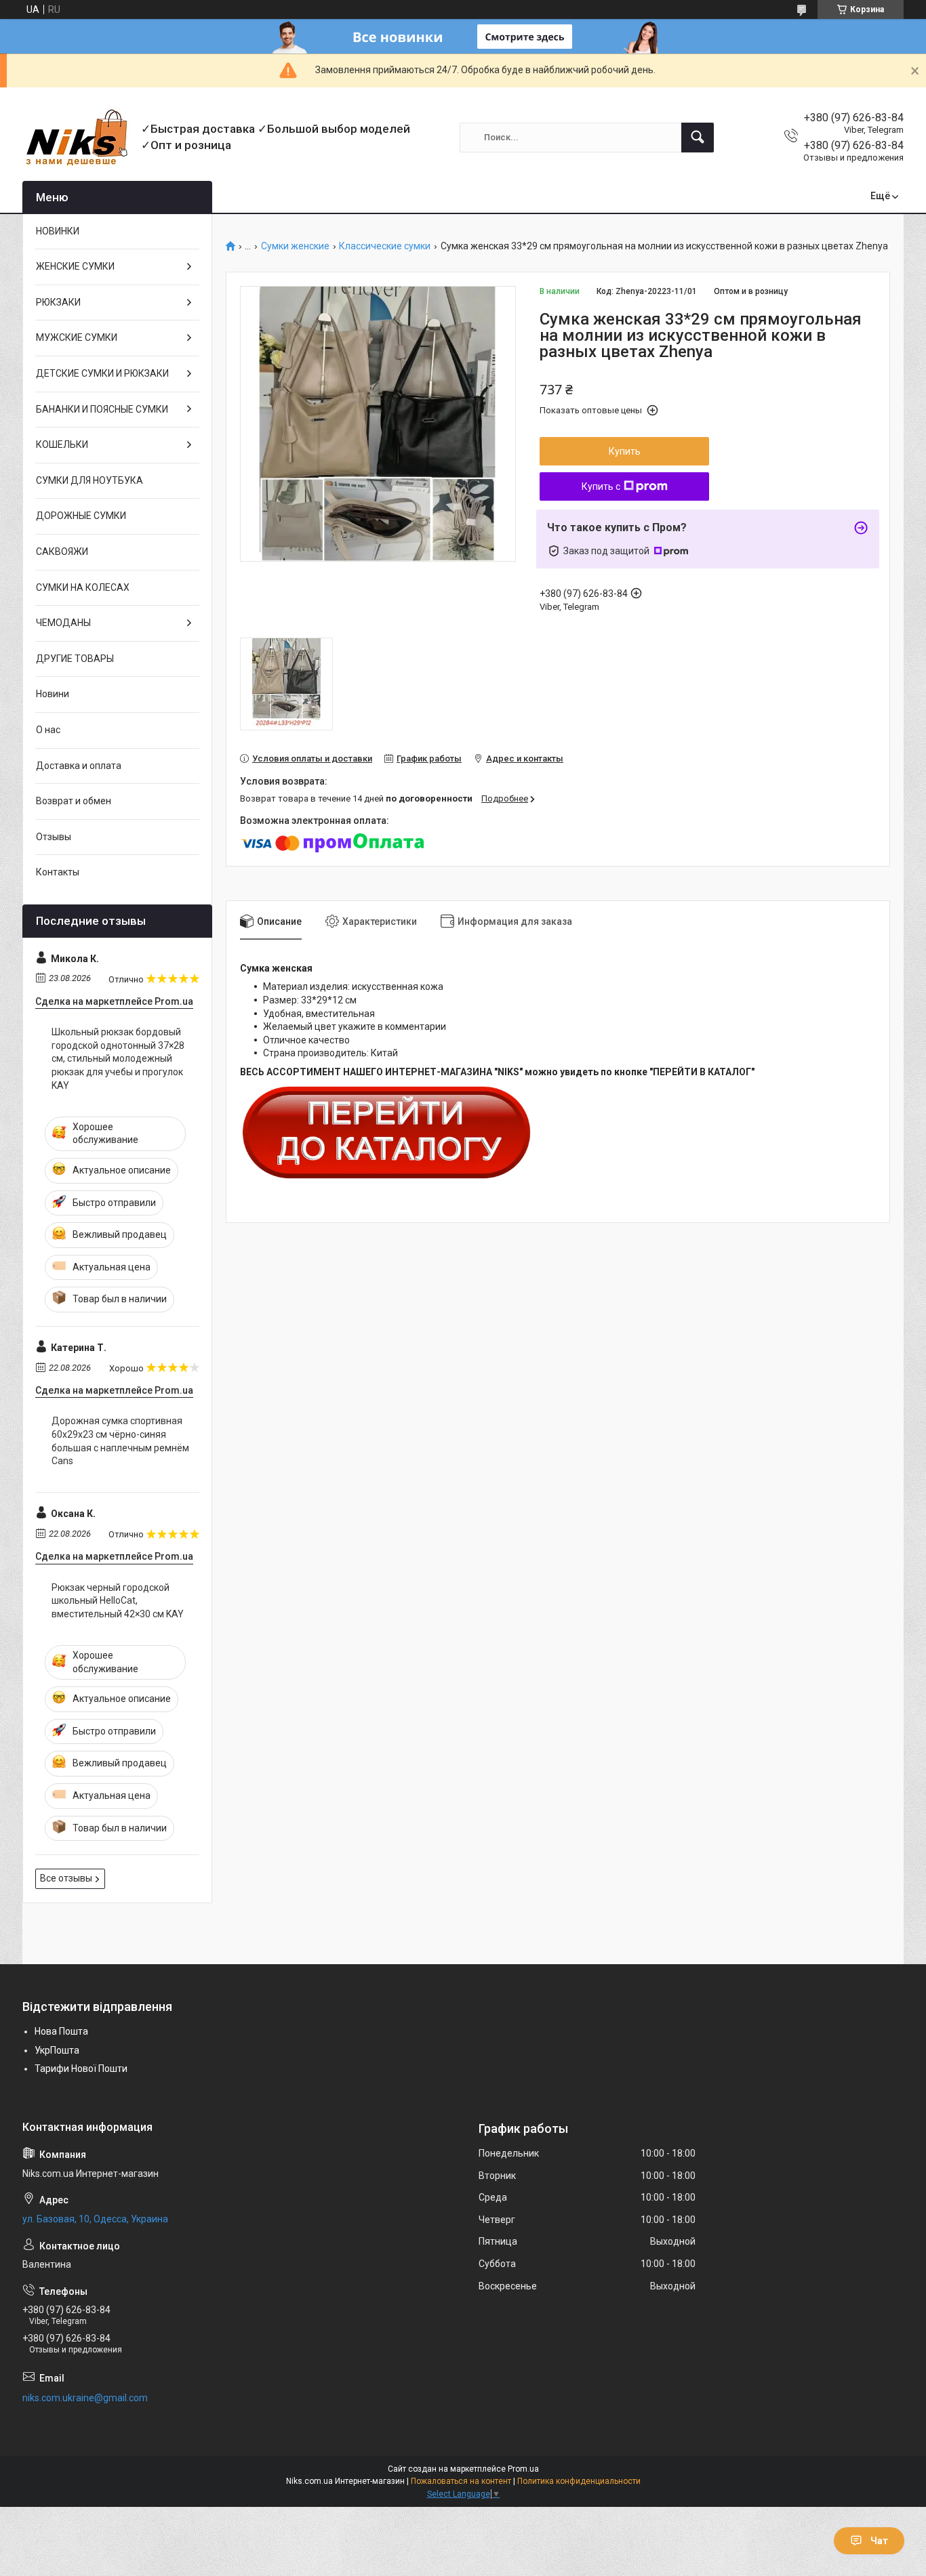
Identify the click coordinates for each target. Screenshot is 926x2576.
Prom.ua (523, 2469)
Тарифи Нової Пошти (81, 2069)
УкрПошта (57, 2050)
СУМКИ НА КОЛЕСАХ (83, 587)
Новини (53, 694)
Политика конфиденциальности (579, 2481)
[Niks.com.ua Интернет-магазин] (77, 137)
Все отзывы (66, 1878)
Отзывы (54, 837)
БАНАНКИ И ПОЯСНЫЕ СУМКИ (102, 409)
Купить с (601, 486)
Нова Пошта (61, 2031)
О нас (48, 730)
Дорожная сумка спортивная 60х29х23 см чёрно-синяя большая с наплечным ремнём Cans (120, 1441)
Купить (625, 451)
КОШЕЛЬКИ (62, 444)
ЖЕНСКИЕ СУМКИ (75, 266)
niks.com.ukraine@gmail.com (85, 2398)
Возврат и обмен (74, 801)
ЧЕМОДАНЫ (63, 623)
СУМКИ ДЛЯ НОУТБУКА (89, 480)
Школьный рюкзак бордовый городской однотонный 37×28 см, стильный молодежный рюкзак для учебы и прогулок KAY (118, 1058)
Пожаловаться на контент (461, 2481)
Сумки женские (295, 246)
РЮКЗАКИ (58, 302)
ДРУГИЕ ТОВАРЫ (75, 659)
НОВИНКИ (58, 231)
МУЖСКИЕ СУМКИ (77, 337)
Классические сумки (385, 246)
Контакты (58, 872)
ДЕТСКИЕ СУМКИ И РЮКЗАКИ (102, 373)
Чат (879, 2541)
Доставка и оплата (79, 766)
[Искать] (698, 138)
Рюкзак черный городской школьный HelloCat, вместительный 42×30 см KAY (118, 1601)
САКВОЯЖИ (62, 552)
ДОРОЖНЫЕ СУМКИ (81, 516)
